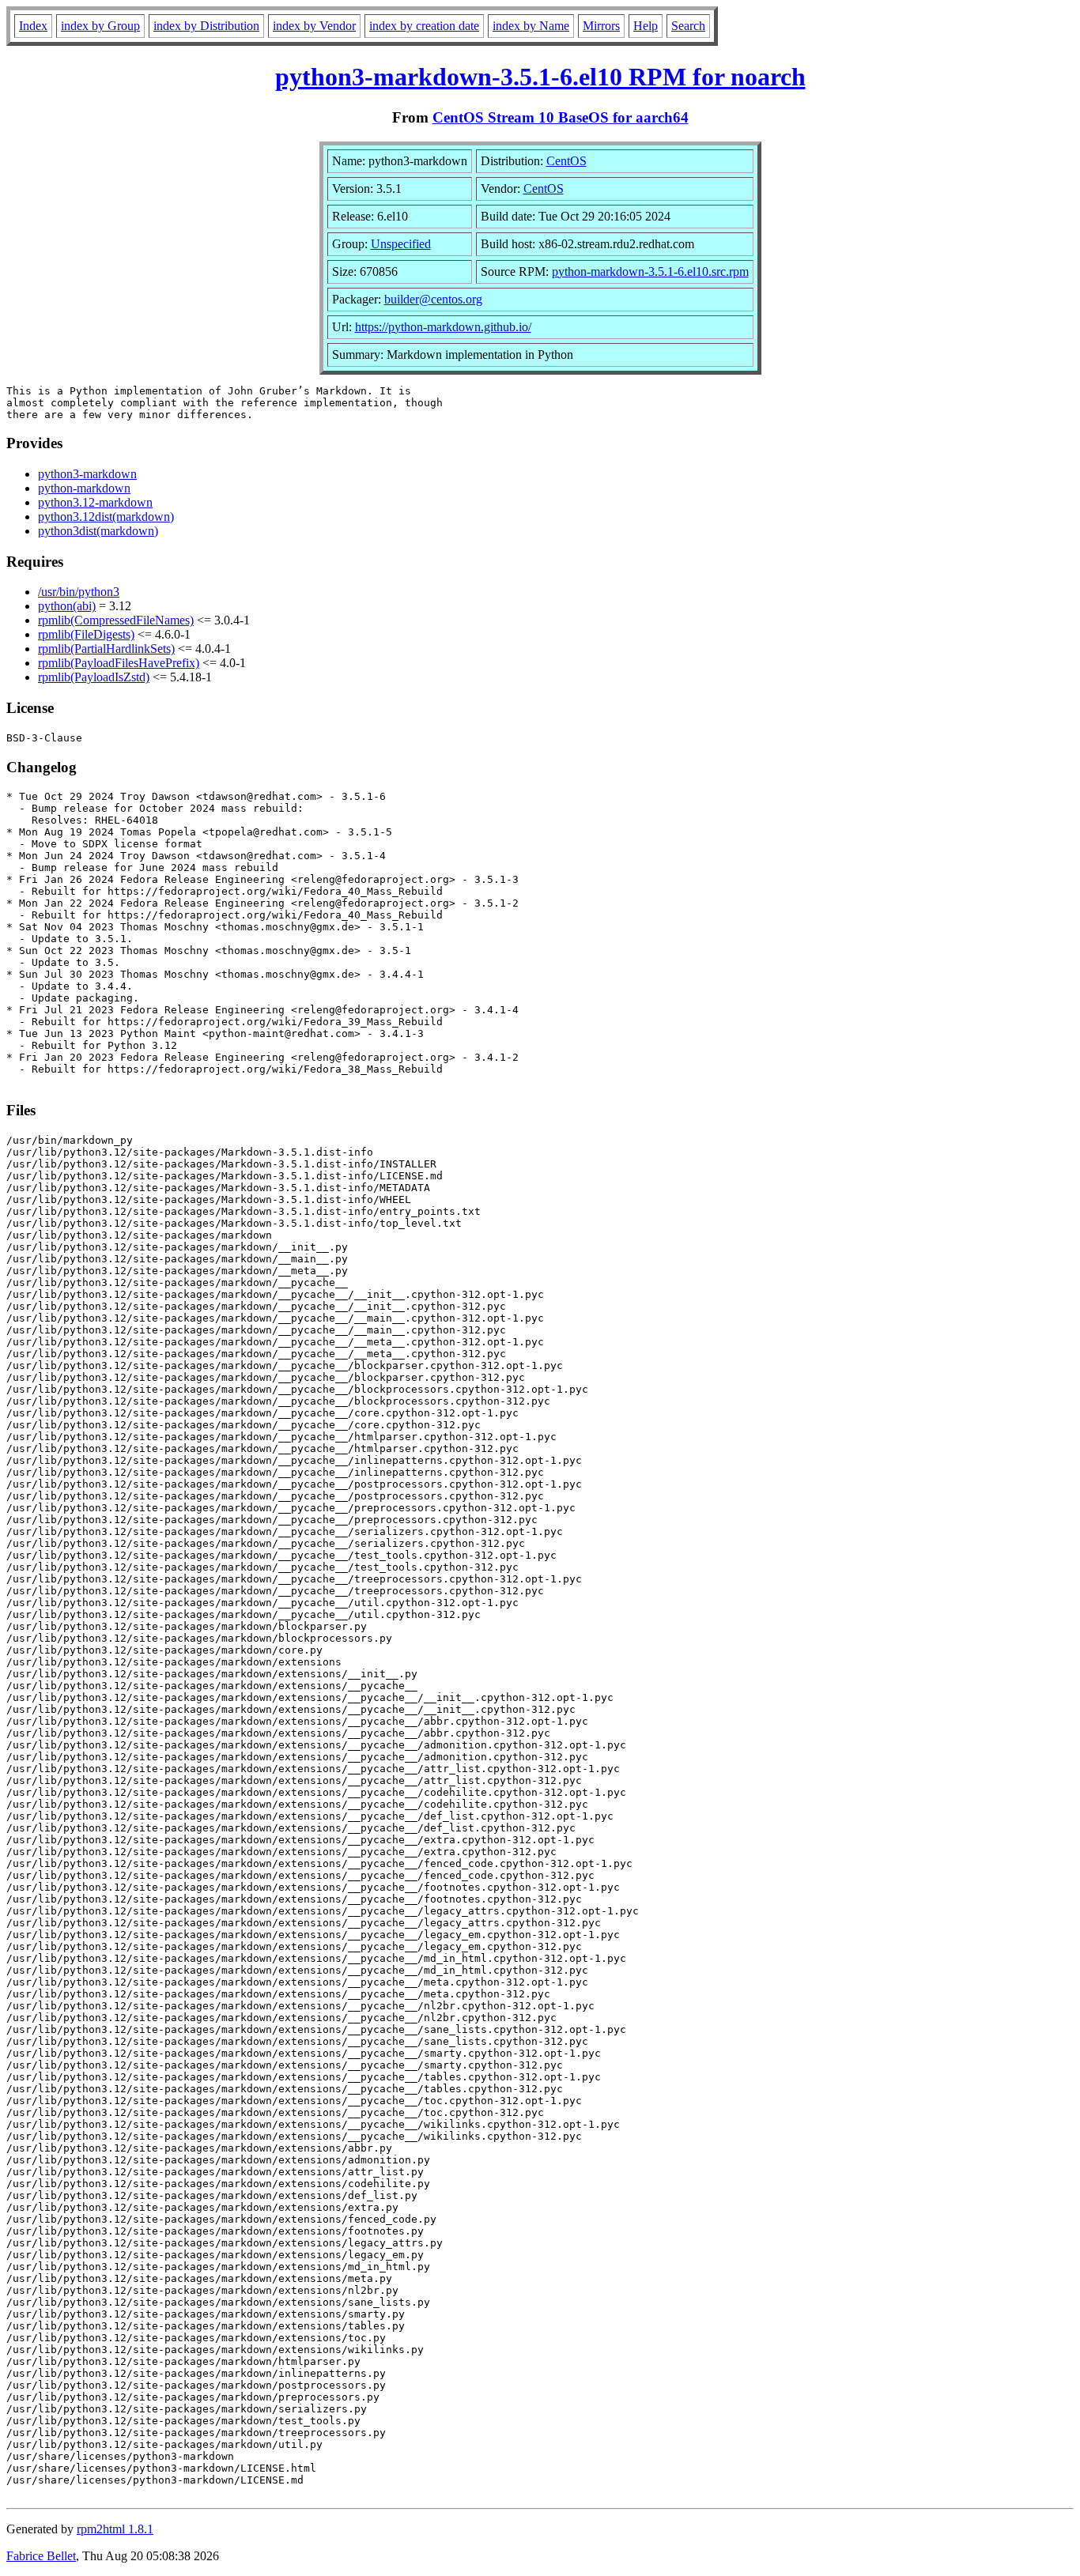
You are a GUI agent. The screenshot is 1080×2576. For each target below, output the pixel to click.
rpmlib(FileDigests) (86, 634)
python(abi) (67, 606)
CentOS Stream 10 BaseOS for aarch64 (561, 117)
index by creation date (424, 26)
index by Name (531, 26)
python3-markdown (87, 474)
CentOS (566, 161)
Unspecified (401, 244)
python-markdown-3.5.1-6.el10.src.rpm (650, 272)
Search (688, 26)
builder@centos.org (433, 299)
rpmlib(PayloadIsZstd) (94, 677)
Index (33, 26)
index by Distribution (206, 26)
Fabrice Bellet (41, 2556)
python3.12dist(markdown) (106, 517)
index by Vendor (314, 26)
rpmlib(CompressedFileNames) (116, 620)
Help (646, 26)
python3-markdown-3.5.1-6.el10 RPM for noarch (540, 77)
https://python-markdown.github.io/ (443, 327)
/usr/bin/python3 (79, 592)
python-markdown (84, 488)
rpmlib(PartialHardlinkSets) (106, 649)
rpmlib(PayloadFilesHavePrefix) (119, 663)
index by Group (100, 26)
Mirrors (601, 26)
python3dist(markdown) (98, 531)
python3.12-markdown (95, 502)
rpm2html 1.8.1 (115, 2529)
